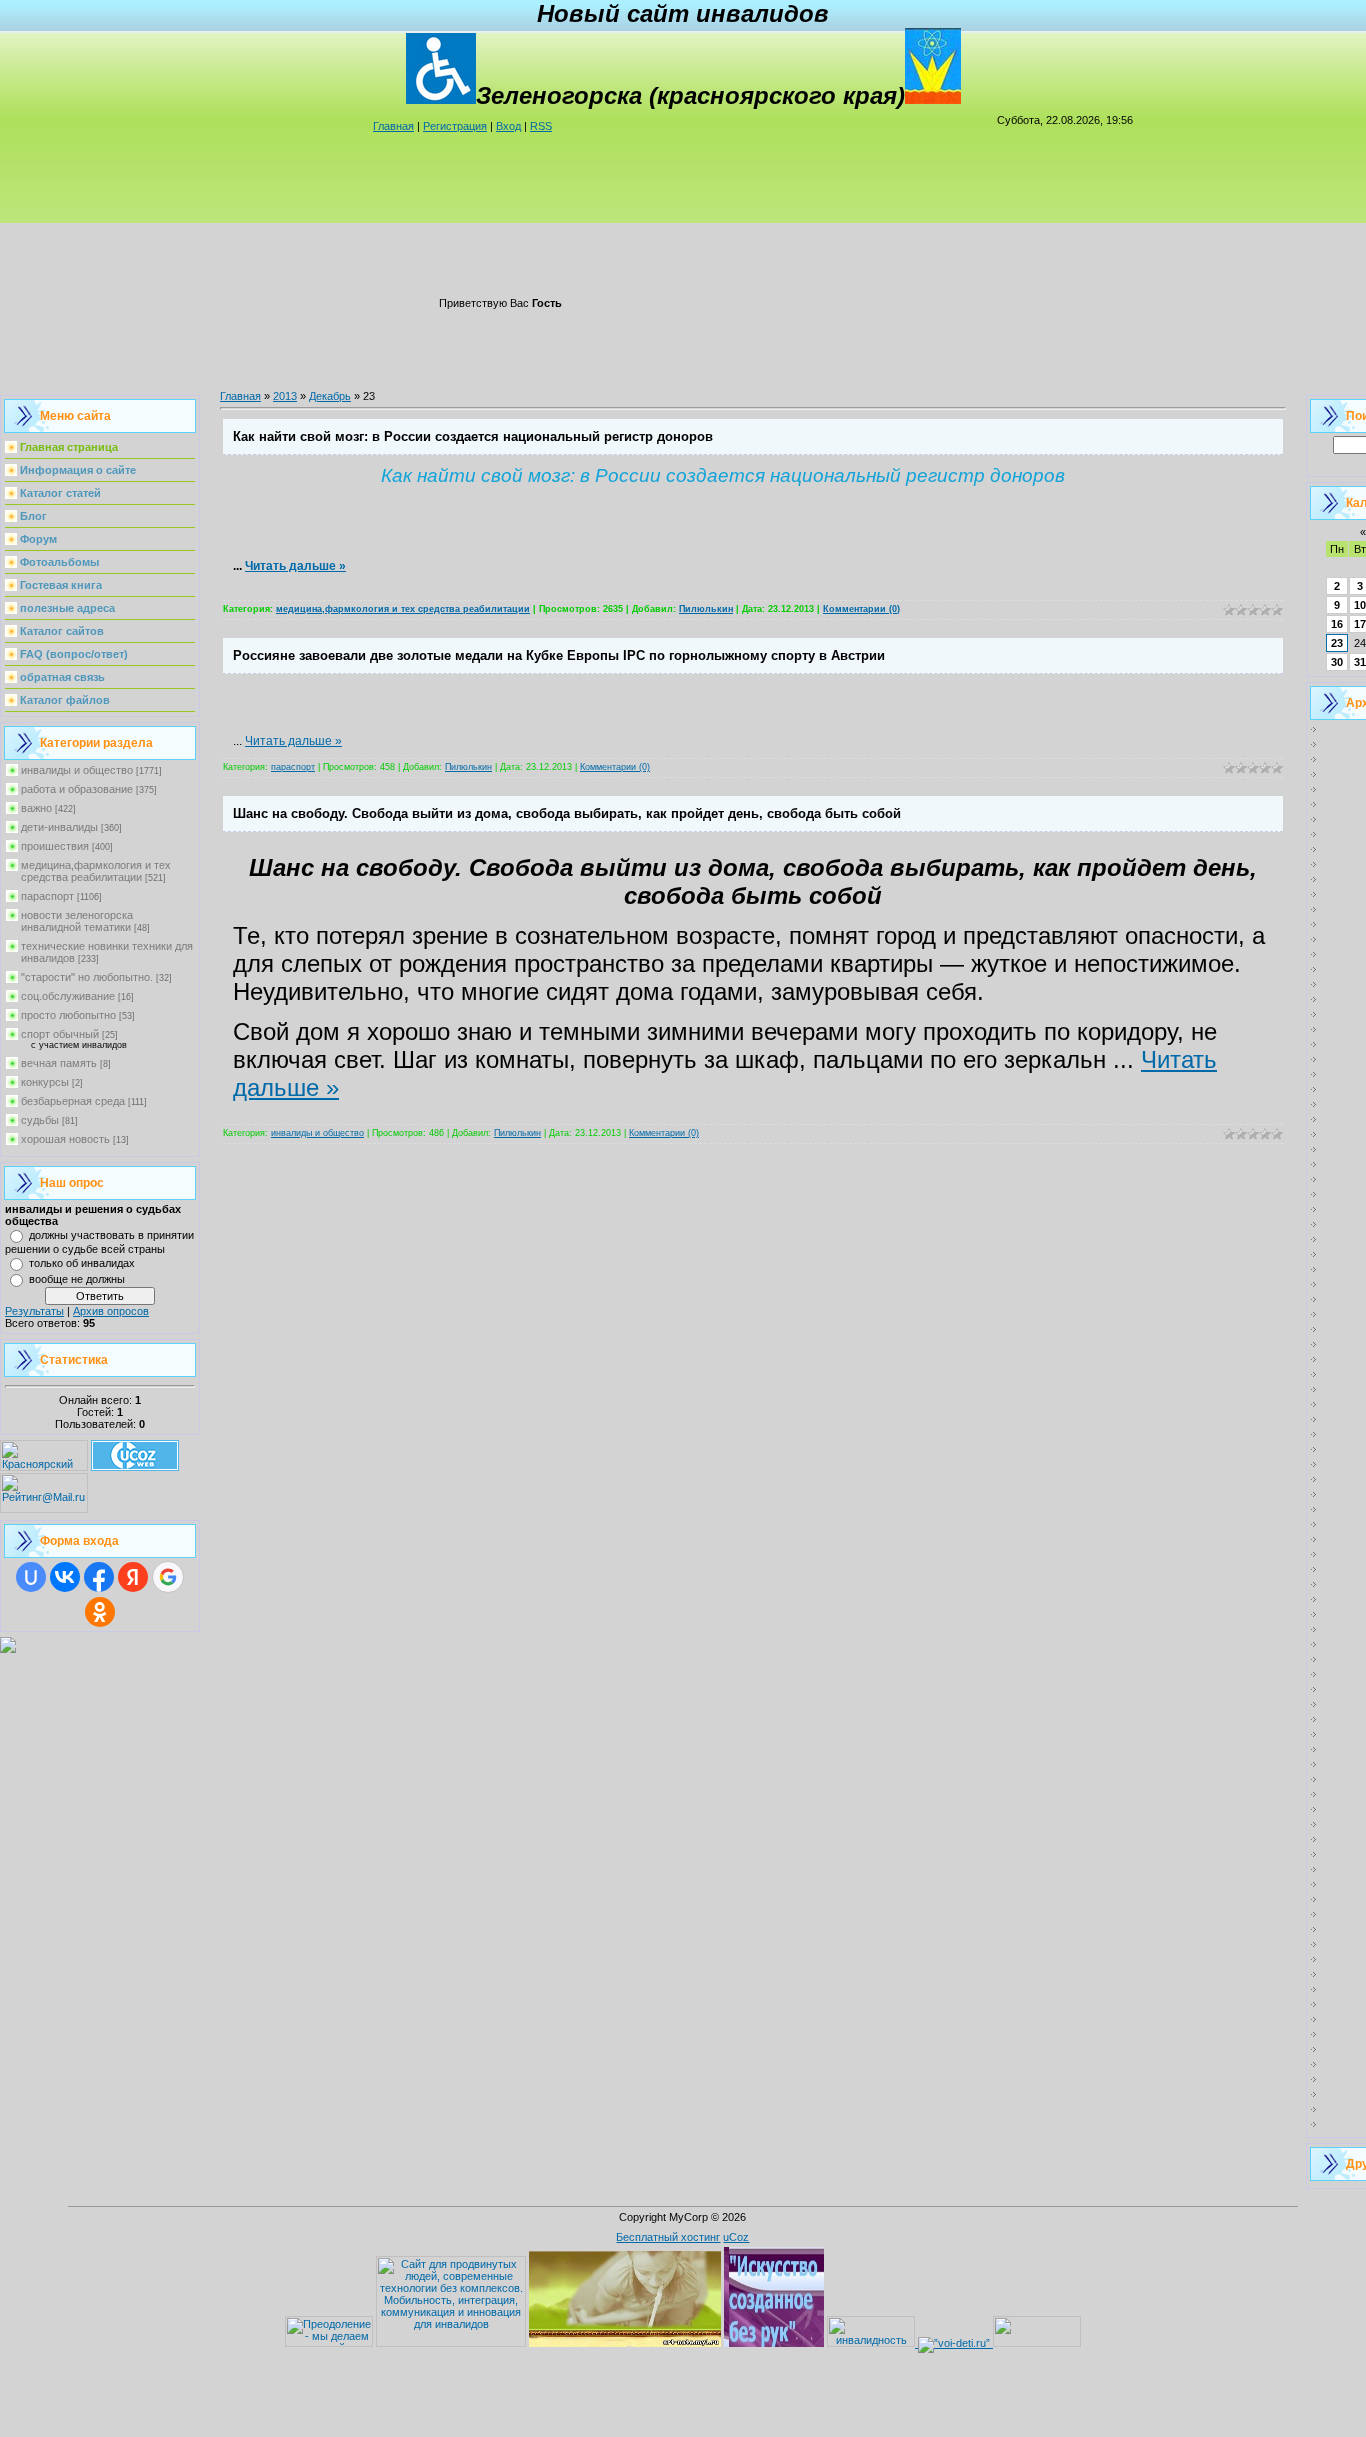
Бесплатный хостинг (668, 2237)
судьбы (40, 1120)
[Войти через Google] (168, 1577)
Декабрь (330, 396)
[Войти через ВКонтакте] (65, 1577)
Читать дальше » (295, 566)
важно (36, 808)
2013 (285, 396)
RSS (541, 126)
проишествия (55, 846)
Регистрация (455, 126)
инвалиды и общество (77, 770)
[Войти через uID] (31, 1577)
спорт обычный (60, 1034)
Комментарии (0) (861, 609)
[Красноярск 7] (8, 1649)
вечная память (59, 1063)
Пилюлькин (706, 609)
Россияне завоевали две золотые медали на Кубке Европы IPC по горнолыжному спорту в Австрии (559, 655)
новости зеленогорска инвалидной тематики (77, 921)
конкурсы (45, 1082)
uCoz (736, 2237)
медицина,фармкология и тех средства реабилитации (96, 871)
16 (1337, 624)
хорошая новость (65, 1139)
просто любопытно (68, 1015)
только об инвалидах (82, 1263)
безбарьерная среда (73, 1101)
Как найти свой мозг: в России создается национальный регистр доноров (473, 436)
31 (1360, 662)
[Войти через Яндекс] (133, 1577)
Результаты (34, 1311)
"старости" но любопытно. (87, 977)
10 (1360, 605)
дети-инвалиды (59, 827)
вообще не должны (77, 1279)
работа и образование (77, 789)
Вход (508, 126)
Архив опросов (111, 1311)
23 (1337, 643)
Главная (393, 126)
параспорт (47, 896)
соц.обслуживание (68, 996)
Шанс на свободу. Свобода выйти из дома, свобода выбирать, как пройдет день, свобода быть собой (567, 813)
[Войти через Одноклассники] (100, 1612)
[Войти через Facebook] (99, 1577)
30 (1337, 662)
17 (1360, 624)
